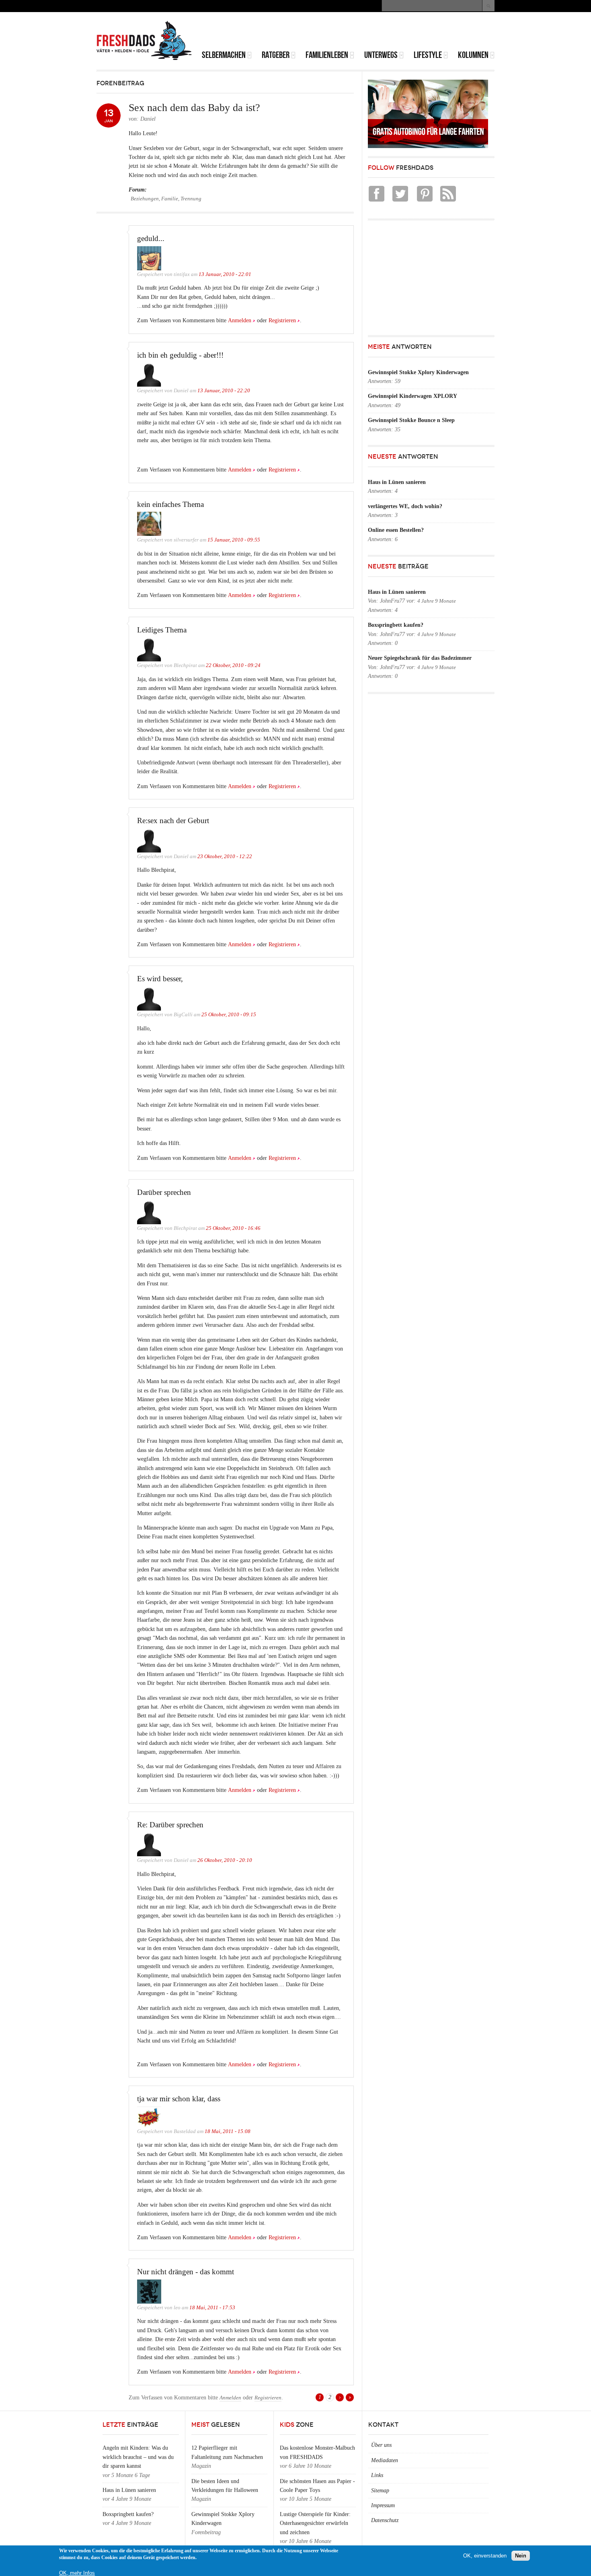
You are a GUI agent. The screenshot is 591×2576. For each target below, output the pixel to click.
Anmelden (240, 320)
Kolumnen (473, 55)
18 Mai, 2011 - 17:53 (212, 2308)
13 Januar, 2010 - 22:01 (225, 274)
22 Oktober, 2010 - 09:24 (233, 665)
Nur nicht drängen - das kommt (186, 2272)
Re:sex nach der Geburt (173, 821)
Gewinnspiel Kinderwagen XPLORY (412, 396)
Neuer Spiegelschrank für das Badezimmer (420, 658)
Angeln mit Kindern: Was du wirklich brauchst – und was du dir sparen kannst (138, 2457)
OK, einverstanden (485, 2556)
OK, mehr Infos (77, 2573)
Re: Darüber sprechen (170, 1825)
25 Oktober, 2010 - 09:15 (229, 1015)
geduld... (151, 238)
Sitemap (380, 2491)
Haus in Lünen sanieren (397, 482)
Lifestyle (428, 55)
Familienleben (327, 55)
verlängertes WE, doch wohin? (405, 506)
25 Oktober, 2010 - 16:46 (233, 1228)
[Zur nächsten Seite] (340, 2397)
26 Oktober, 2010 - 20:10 (225, 1860)
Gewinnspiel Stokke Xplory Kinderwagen (418, 372)
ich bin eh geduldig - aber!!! (180, 355)
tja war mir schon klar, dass (179, 2099)
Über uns (381, 2445)
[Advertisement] (400, 32)
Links (377, 2475)
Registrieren (282, 320)
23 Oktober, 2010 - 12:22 (225, 857)
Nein (521, 2556)
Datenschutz (385, 2520)
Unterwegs (381, 55)
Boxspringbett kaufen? (396, 625)
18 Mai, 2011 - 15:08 (228, 2131)
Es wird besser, (160, 979)
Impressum (383, 2505)
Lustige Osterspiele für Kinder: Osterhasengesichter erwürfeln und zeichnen (315, 2523)
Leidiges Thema (162, 630)
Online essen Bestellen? (396, 530)
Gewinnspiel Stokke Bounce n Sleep (411, 420)
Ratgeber (276, 55)
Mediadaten (385, 2460)
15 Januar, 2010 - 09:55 (234, 540)
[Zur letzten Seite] (350, 2397)
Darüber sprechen (164, 1192)
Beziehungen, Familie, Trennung (166, 199)
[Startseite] (144, 41)
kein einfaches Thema (170, 504)
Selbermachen (224, 55)
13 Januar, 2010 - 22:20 (224, 391)
